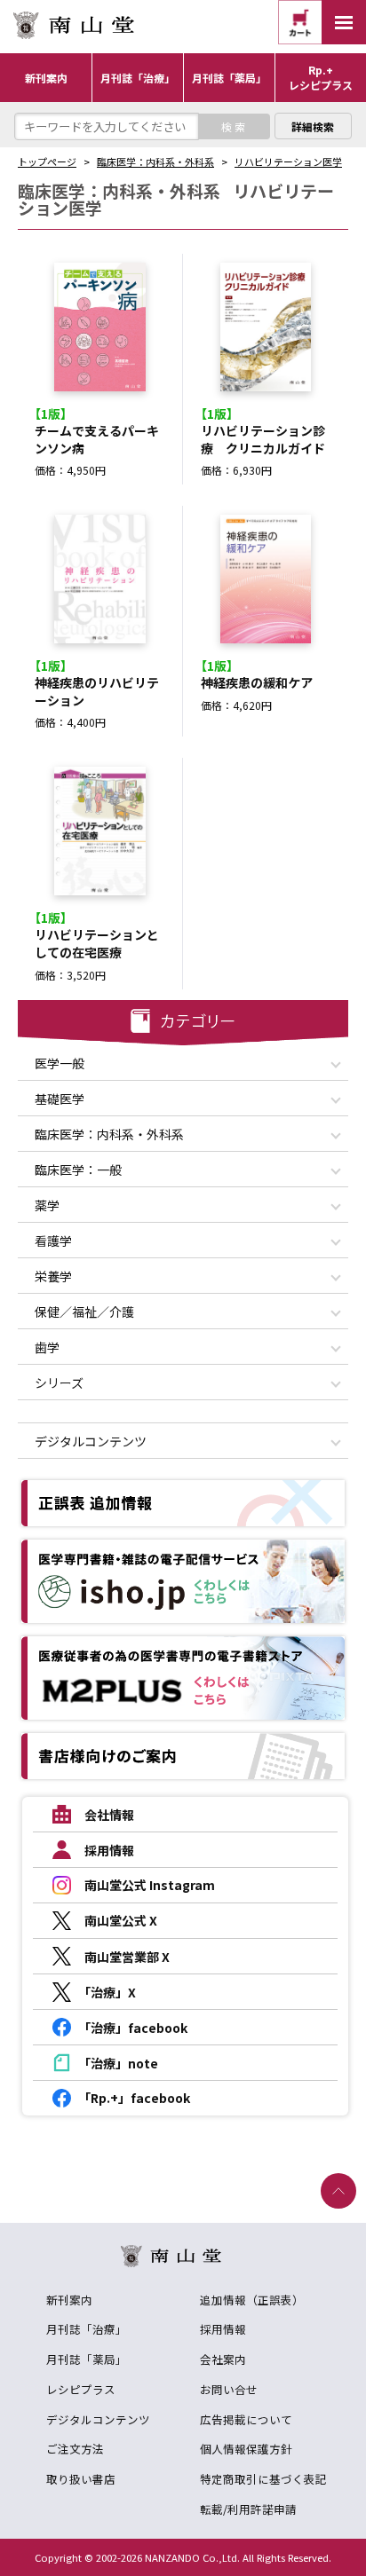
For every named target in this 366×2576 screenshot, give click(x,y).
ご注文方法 (75, 2449)
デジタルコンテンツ (98, 2419)
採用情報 (223, 2329)
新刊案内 (69, 2300)
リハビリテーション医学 (288, 161)
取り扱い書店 (81, 2479)
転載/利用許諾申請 (248, 2509)
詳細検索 (313, 126)
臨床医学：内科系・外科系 (155, 161)
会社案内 (223, 2359)
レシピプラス (81, 2389)
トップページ (47, 161)
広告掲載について (246, 2419)
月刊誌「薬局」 (87, 2359)
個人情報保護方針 (246, 2449)
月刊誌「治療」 (87, 2329)
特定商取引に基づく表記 (263, 2479)
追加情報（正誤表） (252, 2300)
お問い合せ (229, 2389)
